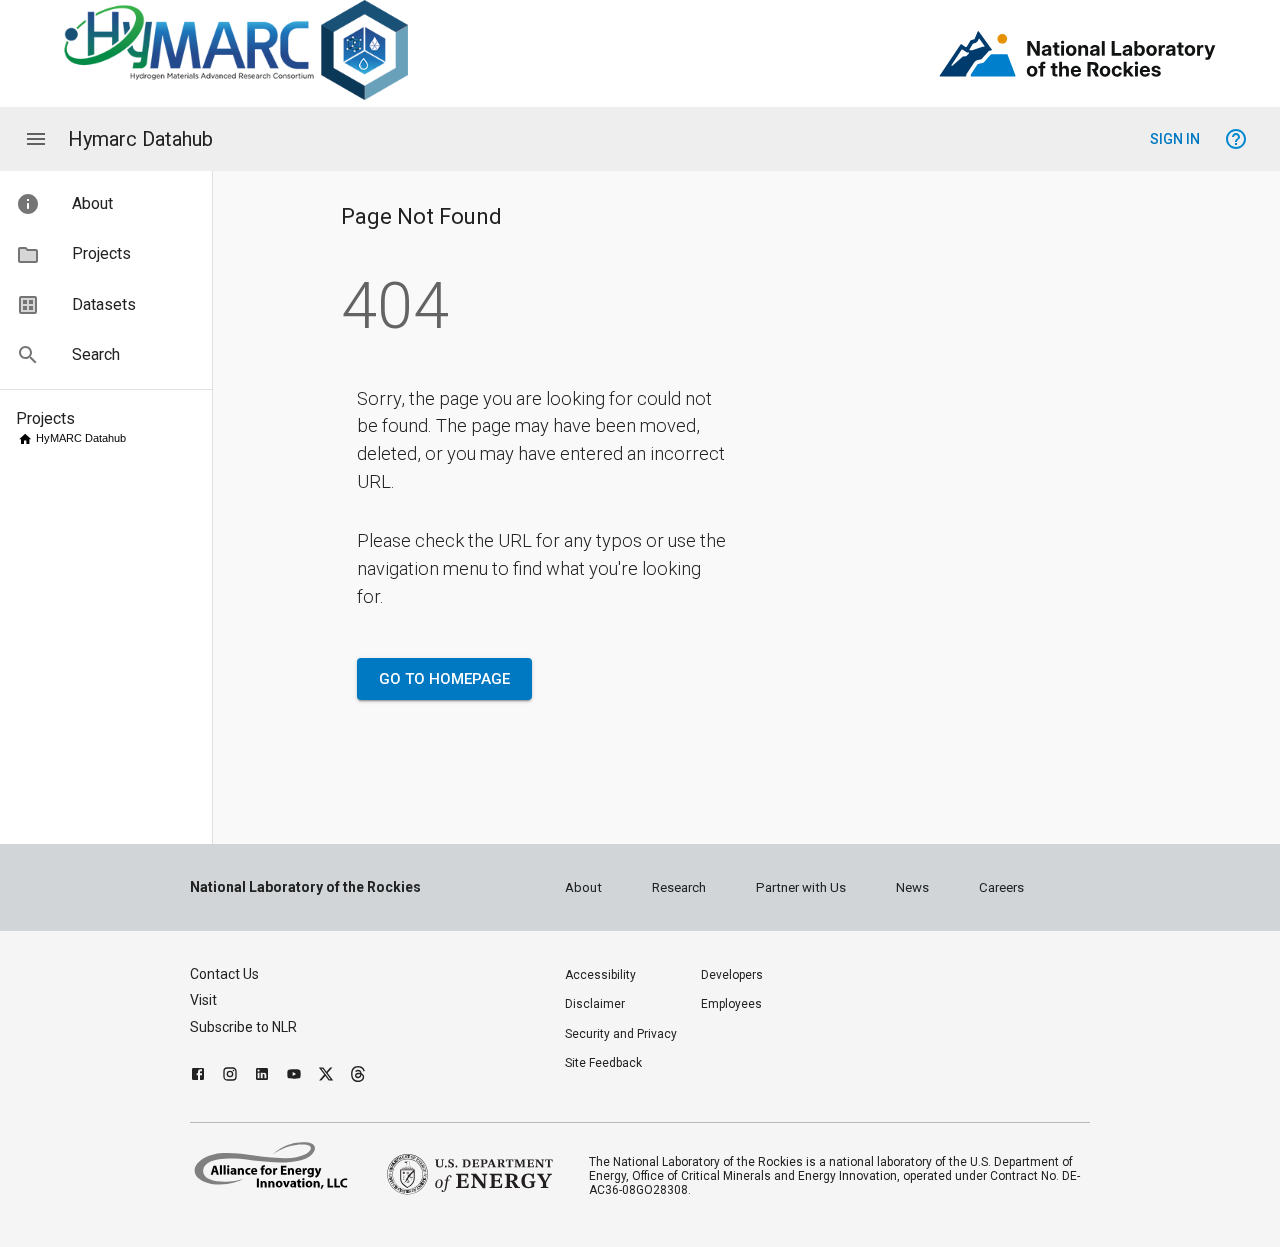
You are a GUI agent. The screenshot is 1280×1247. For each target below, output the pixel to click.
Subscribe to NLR (243, 1027)
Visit (203, 1000)
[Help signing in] (1236, 139)
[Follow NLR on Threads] (358, 1076)
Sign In (1175, 139)
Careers (1001, 887)
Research (679, 887)
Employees (731, 1004)
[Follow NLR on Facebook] (198, 1076)
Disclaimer (595, 1004)
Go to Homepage (444, 679)
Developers (732, 975)
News (912, 887)
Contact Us (224, 974)
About (583, 887)
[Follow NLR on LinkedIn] (262, 1076)
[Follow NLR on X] (326, 1076)
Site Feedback (603, 1063)
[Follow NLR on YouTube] (294, 1076)
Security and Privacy (621, 1034)
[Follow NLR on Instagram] (230, 1076)
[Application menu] (36, 139)
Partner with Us (801, 887)
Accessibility (600, 975)
